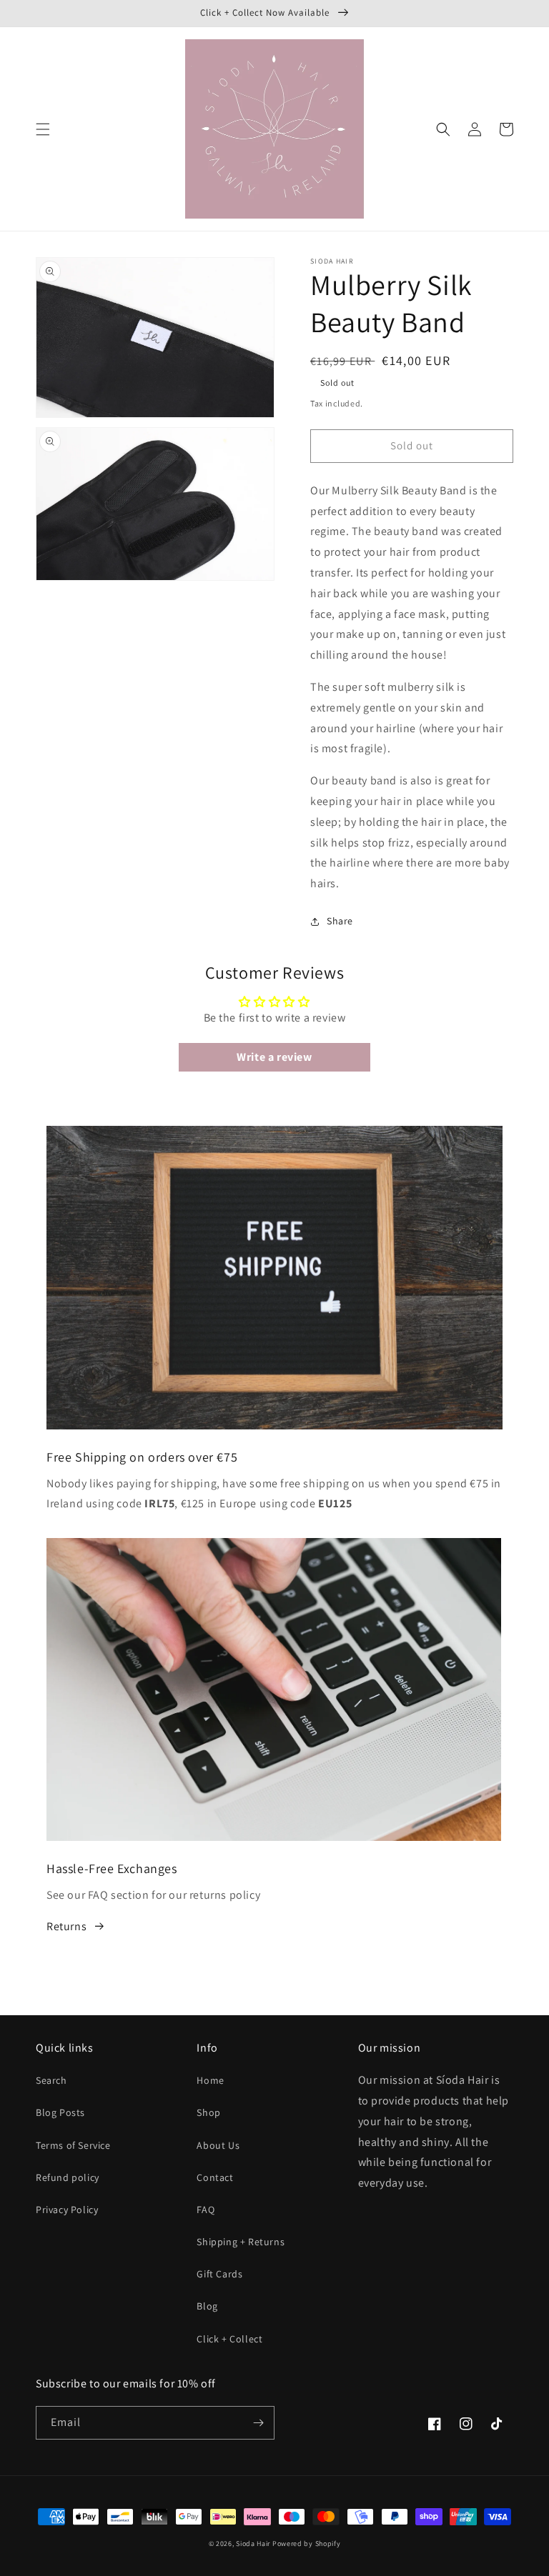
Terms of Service (73, 2145)
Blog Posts (60, 2112)
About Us (218, 2145)
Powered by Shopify (307, 2543)
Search (51, 2080)
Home (210, 2080)
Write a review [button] (274, 1057)
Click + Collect (229, 2339)
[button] (43, 129)
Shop (208, 2112)
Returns (66, 1926)
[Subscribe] (258, 2423)
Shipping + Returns (241, 2242)
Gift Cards (219, 2274)
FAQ (206, 2210)
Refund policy (68, 2177)
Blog (207, 2306)
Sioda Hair (253, 2543)
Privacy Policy (67, 2210)
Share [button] (340, 921)
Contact (215, 2177)
